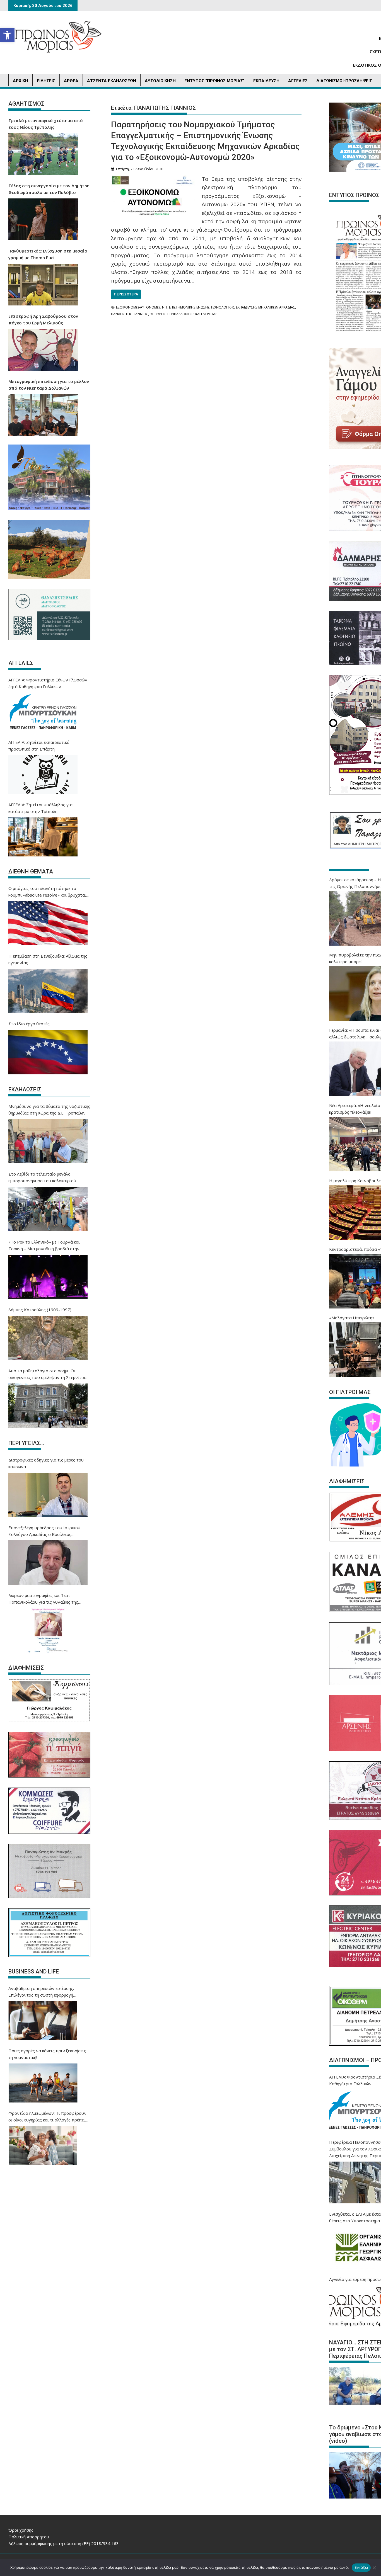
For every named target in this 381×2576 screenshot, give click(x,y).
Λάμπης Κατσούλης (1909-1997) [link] (40, 1310)
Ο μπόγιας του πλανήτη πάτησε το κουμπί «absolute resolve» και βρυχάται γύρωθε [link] (47, 892)
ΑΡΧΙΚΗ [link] (21, 81)
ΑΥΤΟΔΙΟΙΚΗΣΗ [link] (160, 81)
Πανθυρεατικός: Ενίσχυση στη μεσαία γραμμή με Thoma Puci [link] (48, 254)
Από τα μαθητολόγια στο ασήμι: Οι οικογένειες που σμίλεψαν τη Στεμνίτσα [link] (47, 1374)
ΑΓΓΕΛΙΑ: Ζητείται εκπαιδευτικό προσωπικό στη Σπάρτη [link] (39, 746)
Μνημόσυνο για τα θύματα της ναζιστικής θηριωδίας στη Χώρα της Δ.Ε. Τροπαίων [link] (49, 1109)
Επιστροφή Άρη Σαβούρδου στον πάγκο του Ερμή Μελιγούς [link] (43, 319)
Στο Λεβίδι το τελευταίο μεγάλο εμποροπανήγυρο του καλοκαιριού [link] (42, 1177)
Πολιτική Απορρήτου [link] (29, 2537)
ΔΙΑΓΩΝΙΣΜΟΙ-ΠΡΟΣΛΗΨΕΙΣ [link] (344, 81)
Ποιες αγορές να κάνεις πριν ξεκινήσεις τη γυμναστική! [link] (47, 2054)
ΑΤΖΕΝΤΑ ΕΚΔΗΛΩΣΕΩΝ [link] (112, 81)
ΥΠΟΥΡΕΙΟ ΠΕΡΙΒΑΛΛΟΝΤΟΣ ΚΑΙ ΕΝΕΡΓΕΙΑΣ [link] (184, 314)
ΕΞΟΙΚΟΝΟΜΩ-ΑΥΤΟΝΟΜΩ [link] (138, 307)
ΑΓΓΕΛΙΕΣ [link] (298, 81)
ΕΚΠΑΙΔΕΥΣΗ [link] (266, 81)
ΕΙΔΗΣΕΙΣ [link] (46, 81)
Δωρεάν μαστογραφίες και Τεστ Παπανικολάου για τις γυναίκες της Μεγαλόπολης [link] (43, 1599)
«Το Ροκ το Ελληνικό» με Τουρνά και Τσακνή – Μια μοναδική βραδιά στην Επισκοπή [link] (44, 1245)
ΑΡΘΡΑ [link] (71, 81)
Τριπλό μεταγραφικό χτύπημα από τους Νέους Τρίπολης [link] (46, 124)
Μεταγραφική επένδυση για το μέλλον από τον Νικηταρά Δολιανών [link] (49, 385)
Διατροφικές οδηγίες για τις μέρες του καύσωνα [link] (46, 1463)
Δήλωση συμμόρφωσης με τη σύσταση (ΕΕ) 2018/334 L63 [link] (64, 2543)
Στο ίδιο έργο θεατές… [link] (31, 1024)
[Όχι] (374, 2568)
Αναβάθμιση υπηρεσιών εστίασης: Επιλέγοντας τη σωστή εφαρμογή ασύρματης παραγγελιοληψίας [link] (41, 1992)
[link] (7, 35)
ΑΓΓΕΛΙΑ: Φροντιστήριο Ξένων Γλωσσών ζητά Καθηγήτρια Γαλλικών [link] (48, 683)
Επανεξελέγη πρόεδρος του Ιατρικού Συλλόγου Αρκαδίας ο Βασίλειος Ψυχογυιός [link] (44, 1531)
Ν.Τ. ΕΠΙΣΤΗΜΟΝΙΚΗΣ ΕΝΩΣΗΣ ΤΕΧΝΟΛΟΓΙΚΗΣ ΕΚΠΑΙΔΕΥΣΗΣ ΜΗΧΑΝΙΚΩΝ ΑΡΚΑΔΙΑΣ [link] (229, 307)
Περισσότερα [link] (126, 294)
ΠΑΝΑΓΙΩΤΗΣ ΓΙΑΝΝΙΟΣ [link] (130, 314)
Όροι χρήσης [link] (21, 2530)
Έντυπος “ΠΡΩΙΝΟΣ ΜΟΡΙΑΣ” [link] (214, 81)
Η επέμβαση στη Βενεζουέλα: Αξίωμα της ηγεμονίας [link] (48, 959)
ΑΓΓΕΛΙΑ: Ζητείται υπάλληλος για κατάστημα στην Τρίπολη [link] (40, 808)
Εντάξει (361, 2567)
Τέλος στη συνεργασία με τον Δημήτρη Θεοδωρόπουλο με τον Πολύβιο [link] (49, 189)
